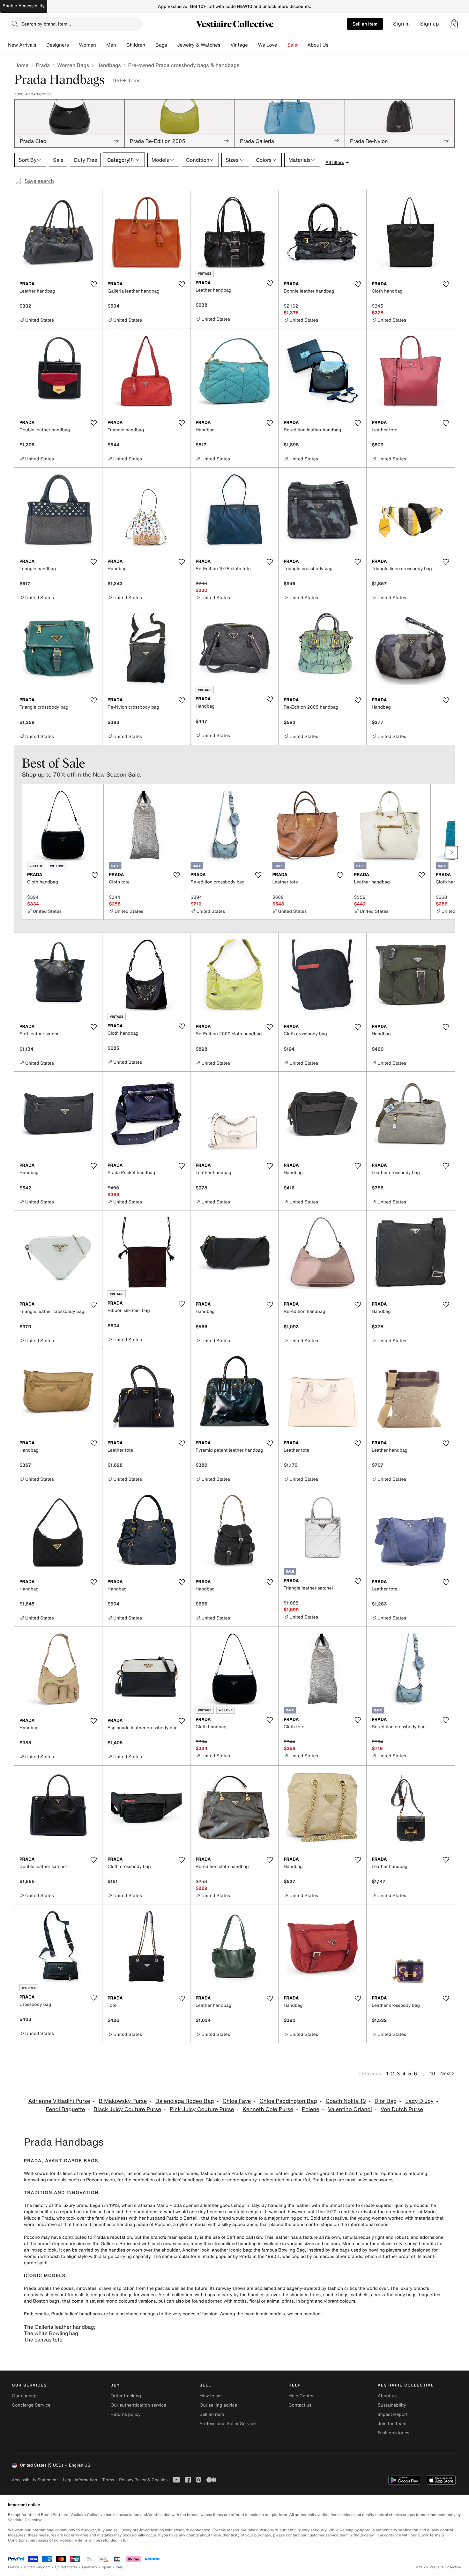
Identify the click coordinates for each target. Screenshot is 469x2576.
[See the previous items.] (18, 852)
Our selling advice (218, 2405)
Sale (292, 45)
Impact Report (393, 2414)
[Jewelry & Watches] (225, 45)
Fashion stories (394, 2433)
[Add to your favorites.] (93, 284)
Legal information (80, 2480)
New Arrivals (22, 45)
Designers (58, 45)
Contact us (300, 2405)
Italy (119, 2567)
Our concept (25, 2396)
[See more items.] (451, 852)
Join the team (392, 2424)
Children (136, 45)
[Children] (150, 45)
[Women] (101, 45)
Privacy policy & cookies (143, 2480)
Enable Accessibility (24, 6)
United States (67, 2567)
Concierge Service (31, 2405)
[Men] (121, 45)
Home (21, 65)
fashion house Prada (222, 2174)
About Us (318, 45)
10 (432, 2073)
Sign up (430, 24)
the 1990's (269, 2256)
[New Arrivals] (41, 45)
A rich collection (175, 2295)
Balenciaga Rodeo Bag (185, 2101)
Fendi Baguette (66, 2109)
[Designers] (74, 45)
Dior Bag (386, 2101)
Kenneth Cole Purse (268, 2109)
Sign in (402, 24)
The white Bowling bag (51, 2333)
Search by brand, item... (46, 24)
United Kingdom (37, 2567)
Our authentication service (138, 2405)
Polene (311, 2109)
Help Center (301, 2396)
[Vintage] (253, 45)
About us (387, 2396)
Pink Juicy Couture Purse (202, 2109)
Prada (43, 65)
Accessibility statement (35, 2480)
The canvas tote (43, 2340)
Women (88, 45)
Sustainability (392, 2405)
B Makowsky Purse (123, 2101)
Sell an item (365, 24)
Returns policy (125, 2414)
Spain (107, 2567)
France (14, 2567)
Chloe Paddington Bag (288, 2101)
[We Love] (282, 45)
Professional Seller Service (227, 2424)
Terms (108, 2480)
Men (111, 45)
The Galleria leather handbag (59, 2327)
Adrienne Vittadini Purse (59, 2101)
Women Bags (73, 65)
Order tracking (126, 2396)
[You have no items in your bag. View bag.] (454, 24)
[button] (454, 24)
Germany (90, 2567)
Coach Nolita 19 (346, 2101)
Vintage (239, 45)
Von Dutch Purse (402, 2109)
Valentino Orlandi (350, 2109)
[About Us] (333, 45)
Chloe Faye (237, 2101)
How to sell (211, 2396)
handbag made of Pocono (144, 2225)
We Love (268, 45)
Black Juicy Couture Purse (127, 2109)
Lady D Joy (419, 2101)
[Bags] (172, 45)
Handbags (108, 65)
